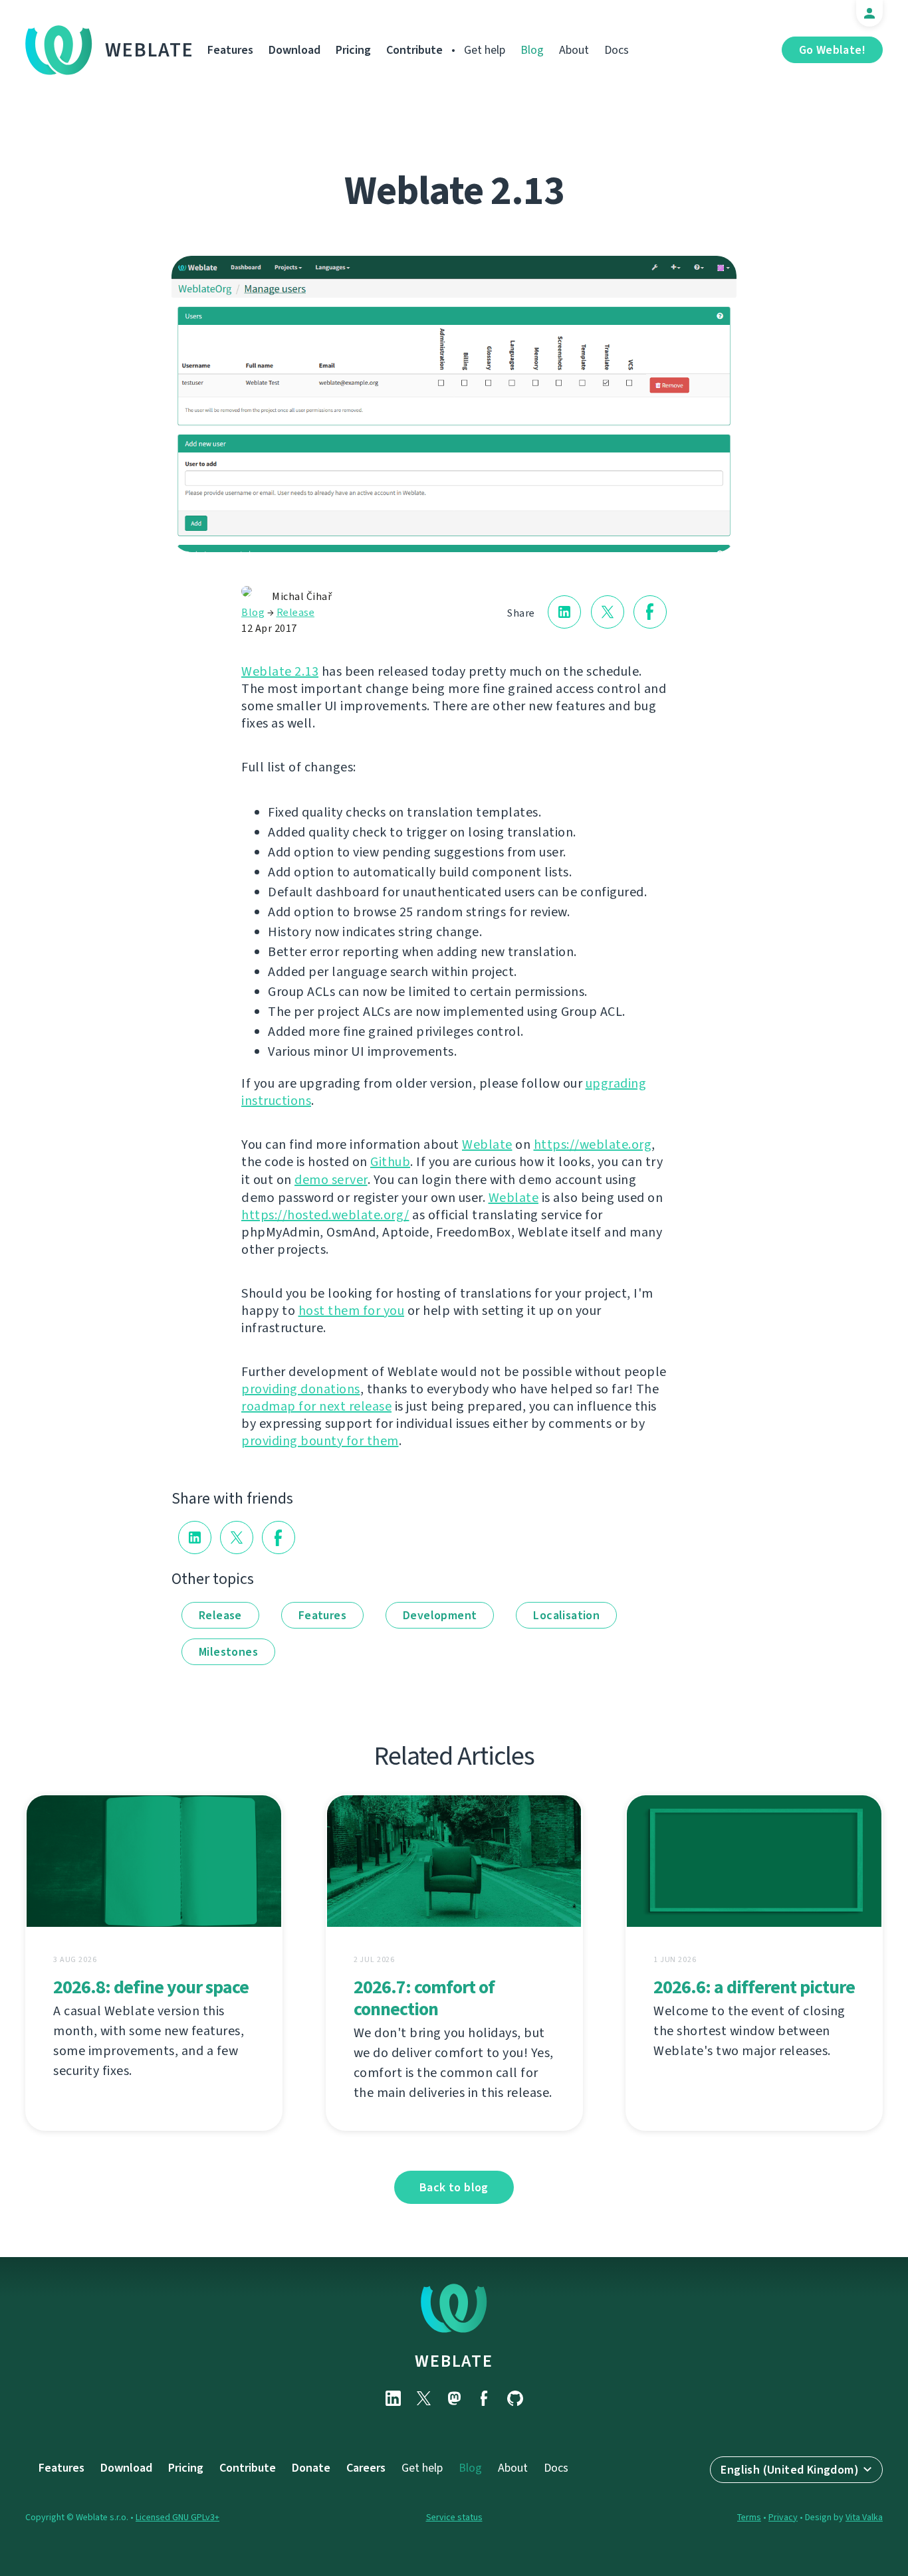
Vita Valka (864, 2517)
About (574, 50)
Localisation (566, 1615)
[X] (423, 2398)
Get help (485, 50)
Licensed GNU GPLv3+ (177, 2517)
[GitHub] (515, 2398)
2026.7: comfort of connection (424, 1998)
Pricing (353, 50)
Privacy (783, 2517)
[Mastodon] (454, 2398)
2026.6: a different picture (754, 1987)
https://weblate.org (593, 1144)
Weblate (150, 50)
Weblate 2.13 (280, 671)
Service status (454, 2517)
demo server (331, 1180)
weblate (454, 2361)
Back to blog (454, 2187)
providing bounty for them (320, 1441)
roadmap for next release (316, 1406)
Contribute (414, 50)
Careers (366, 2468)
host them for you (352, 1311)
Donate (311, 2468)
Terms (749, 2517)
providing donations (301, 1389)
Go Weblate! (832, 50)
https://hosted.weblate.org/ (325, 1215)
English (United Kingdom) (790, 2470)
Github (390, 1162)
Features (230, 50)
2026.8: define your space (151, 1987)
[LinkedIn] (393, 2398)
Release (296, 612)
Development (440, 1615)
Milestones (228, 1652)
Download (294, 50)
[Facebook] (485, 2398)
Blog (532, 50)
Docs (617, 50)
